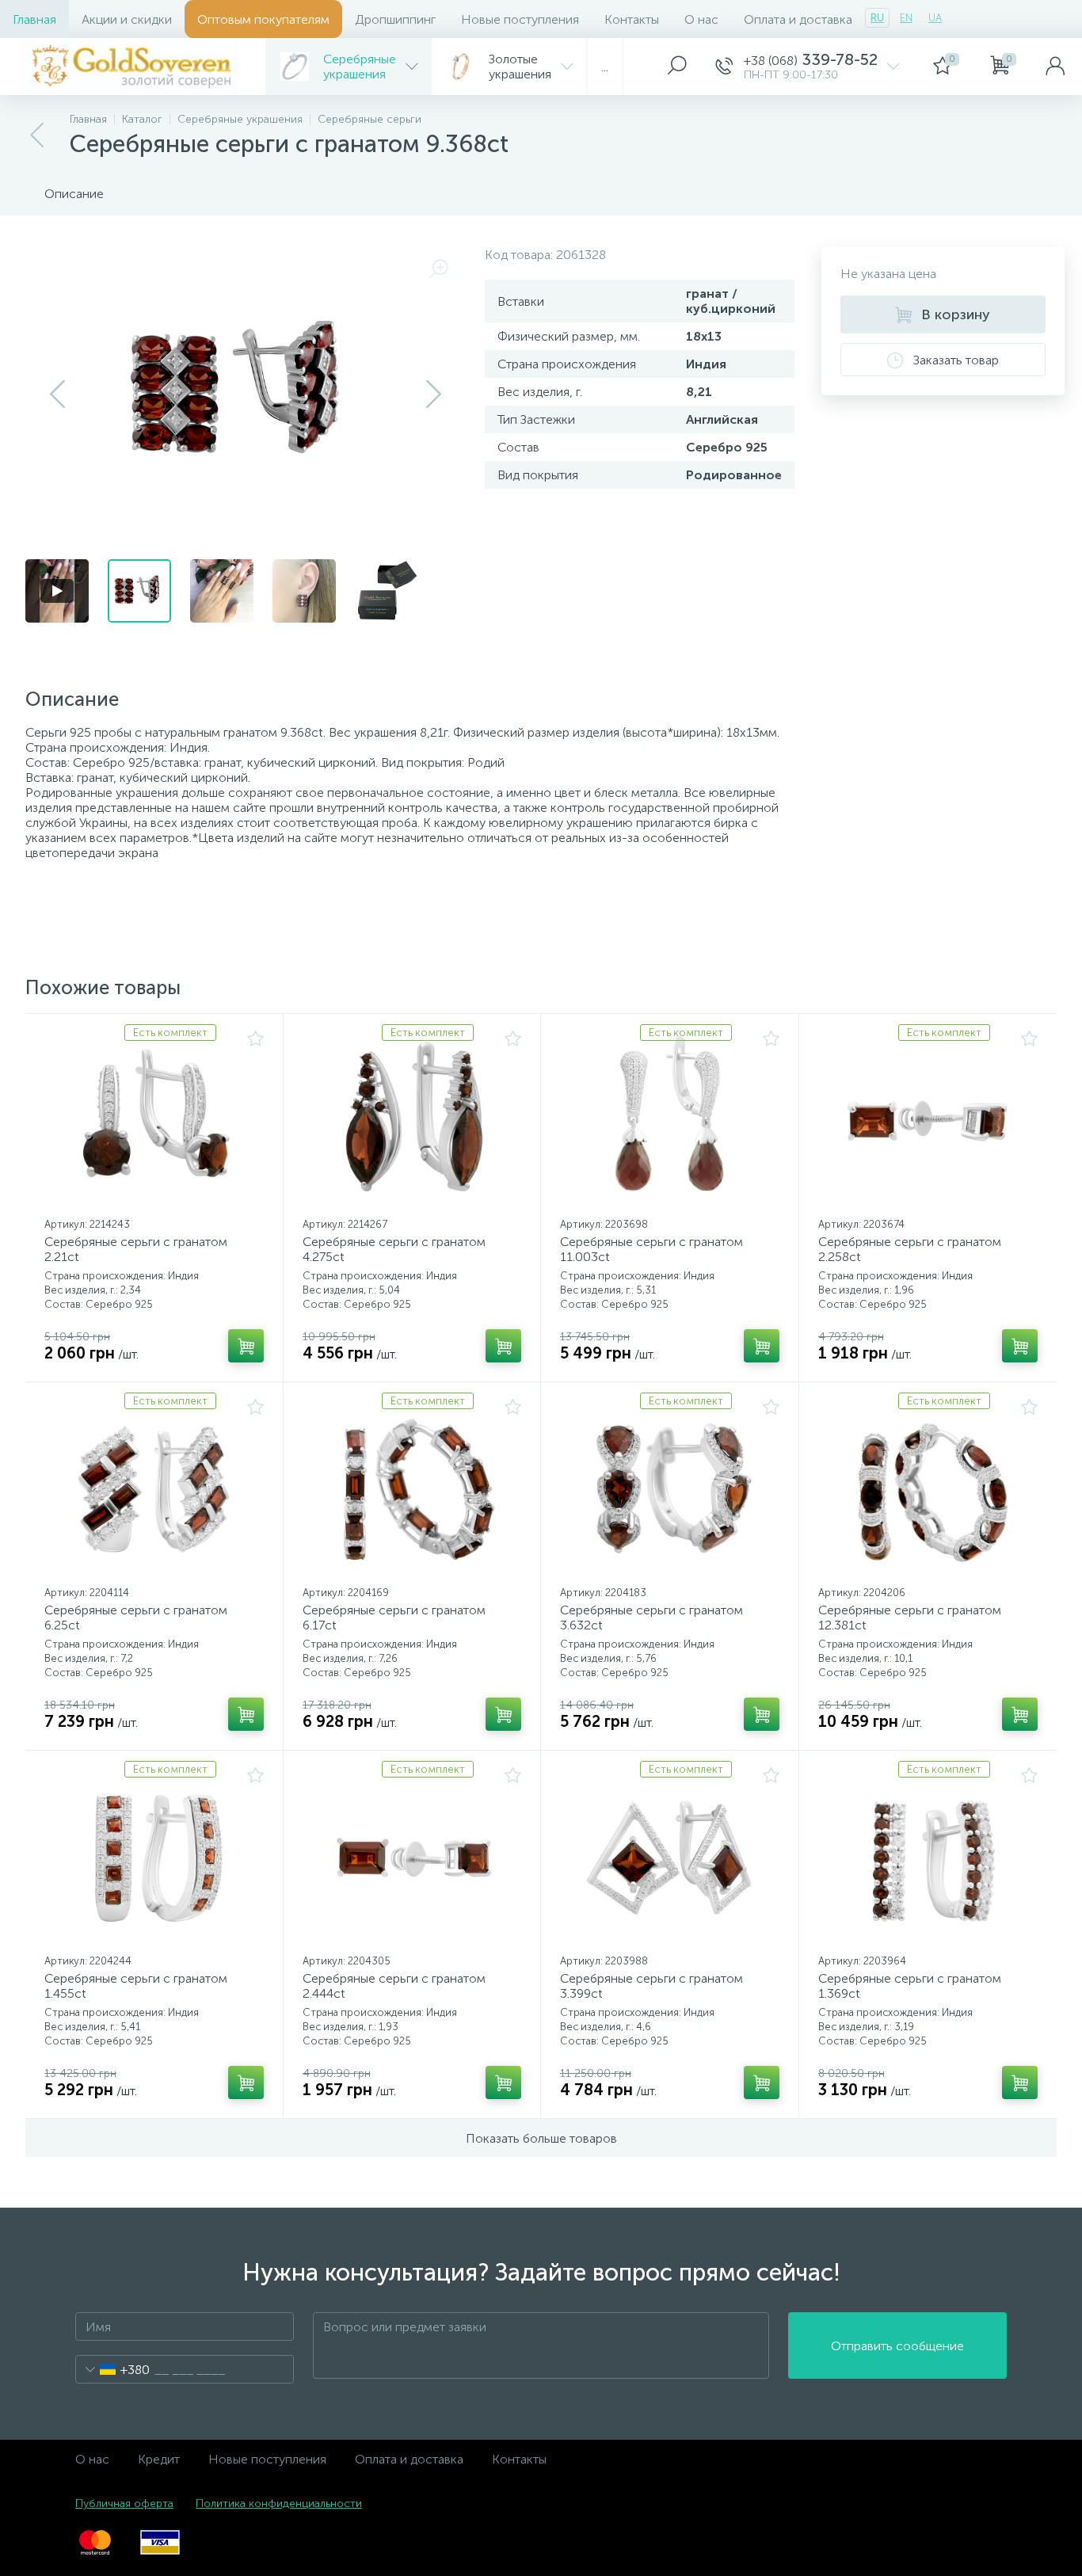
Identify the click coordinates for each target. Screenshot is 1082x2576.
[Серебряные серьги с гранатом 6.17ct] (412, 1489)
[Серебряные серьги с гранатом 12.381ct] (928, 1489)
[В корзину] (246, 1346)
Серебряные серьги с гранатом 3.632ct (651, 1618)
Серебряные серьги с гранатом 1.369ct (910, 1986)
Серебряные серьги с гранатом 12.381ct (910, 1618)
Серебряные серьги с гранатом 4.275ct (394, 1249)
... (605, 67)
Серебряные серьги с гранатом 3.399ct (651, 1986)
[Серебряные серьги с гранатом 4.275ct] (412, 1121)
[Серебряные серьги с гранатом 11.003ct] (670, 1121)
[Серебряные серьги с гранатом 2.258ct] (928, 1121)
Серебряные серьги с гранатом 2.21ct (136, 1249)
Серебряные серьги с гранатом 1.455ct (136, 1986)
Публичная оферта (124, 2504)
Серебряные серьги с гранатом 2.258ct (910, 1249)
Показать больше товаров (541, 2138)
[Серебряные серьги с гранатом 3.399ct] (670, 1858)
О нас (701, 19)
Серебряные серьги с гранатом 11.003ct (651, 1249)
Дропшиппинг (395, 19)
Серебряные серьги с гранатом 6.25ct (136, 1618)
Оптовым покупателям (263, 19)
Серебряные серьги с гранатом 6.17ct (394, 1618)
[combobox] (113, 2369)
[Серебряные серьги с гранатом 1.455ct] (154, 1858)
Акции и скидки (127, 19)
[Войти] (1055, 67)
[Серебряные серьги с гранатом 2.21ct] (154, 1121)
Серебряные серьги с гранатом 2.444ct (394, 1986)
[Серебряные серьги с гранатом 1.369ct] (928, 1858)
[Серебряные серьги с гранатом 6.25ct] (154, 1489)
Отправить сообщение (897, 2346)
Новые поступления (520, 19)
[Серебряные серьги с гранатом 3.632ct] (670, 1489)
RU (877, 18)
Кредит (159, 2459)
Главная (34, 19)
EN (906, 18)
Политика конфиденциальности (279, 2504)
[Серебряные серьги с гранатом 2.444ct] (412, 1858)
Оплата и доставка (798, 19)
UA (935, 18)
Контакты (632, 19)
